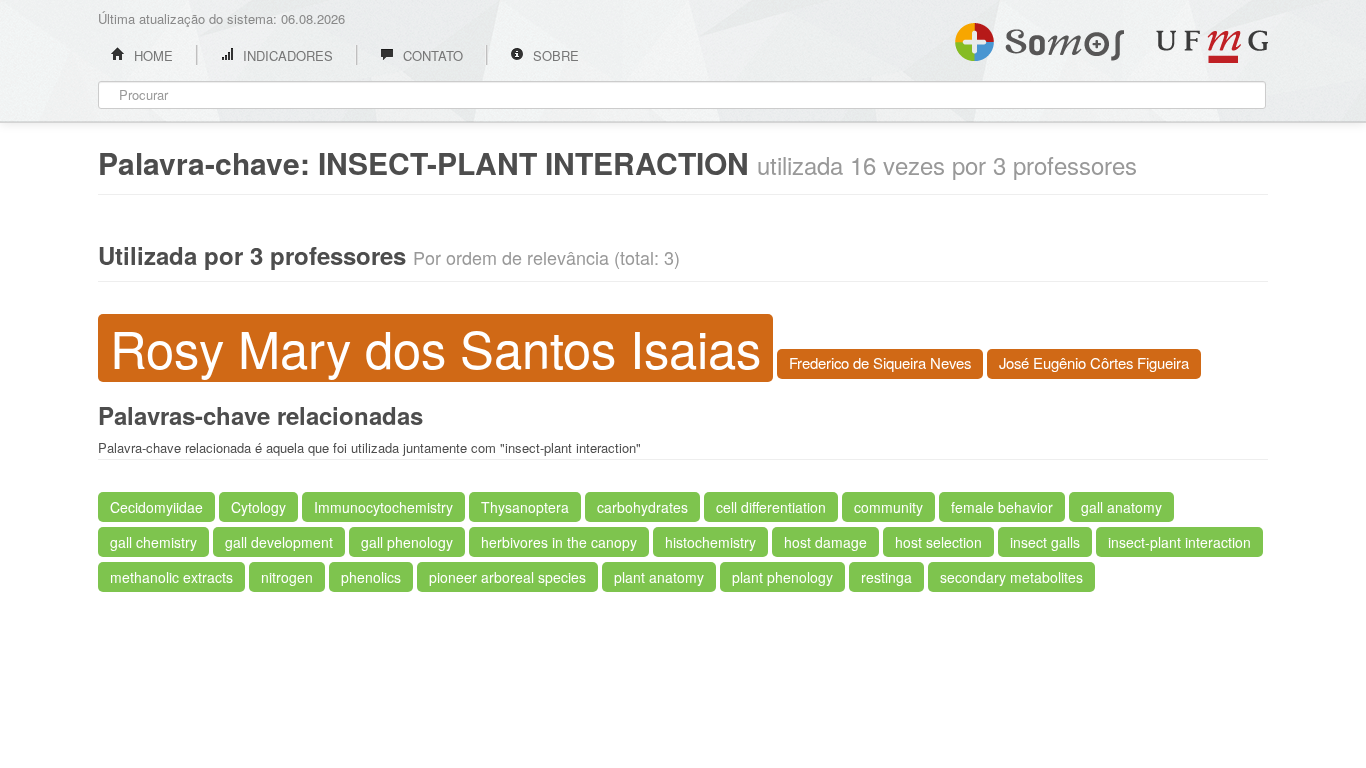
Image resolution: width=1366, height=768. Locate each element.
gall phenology (407, 542)
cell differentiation (771, 507)
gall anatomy (1121, 507)
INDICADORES (286, 55)
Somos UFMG (1039, 38)
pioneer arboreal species (507, 577)
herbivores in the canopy (559, 542)
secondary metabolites (1011, 577)
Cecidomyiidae (156, 507)
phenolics (371, 577)
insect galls (1045, 542)
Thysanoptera (525, 507)
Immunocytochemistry (383, 507)
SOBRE (554, 55)
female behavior (1002, 507)
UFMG (1212, 46)
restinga (886, 577)
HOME (151, 55)
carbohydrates (642, 507)
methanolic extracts (171, 577)
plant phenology (782, 577)
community (888, 507)
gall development (279, 542)
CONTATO (431, 55)
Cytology (258, 507)
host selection (938, 542)
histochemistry (710, 542)
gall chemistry (153, 542)
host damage (825, 542)
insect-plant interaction (1179, 542)
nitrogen (287, 577)
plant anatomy (659, 577)
